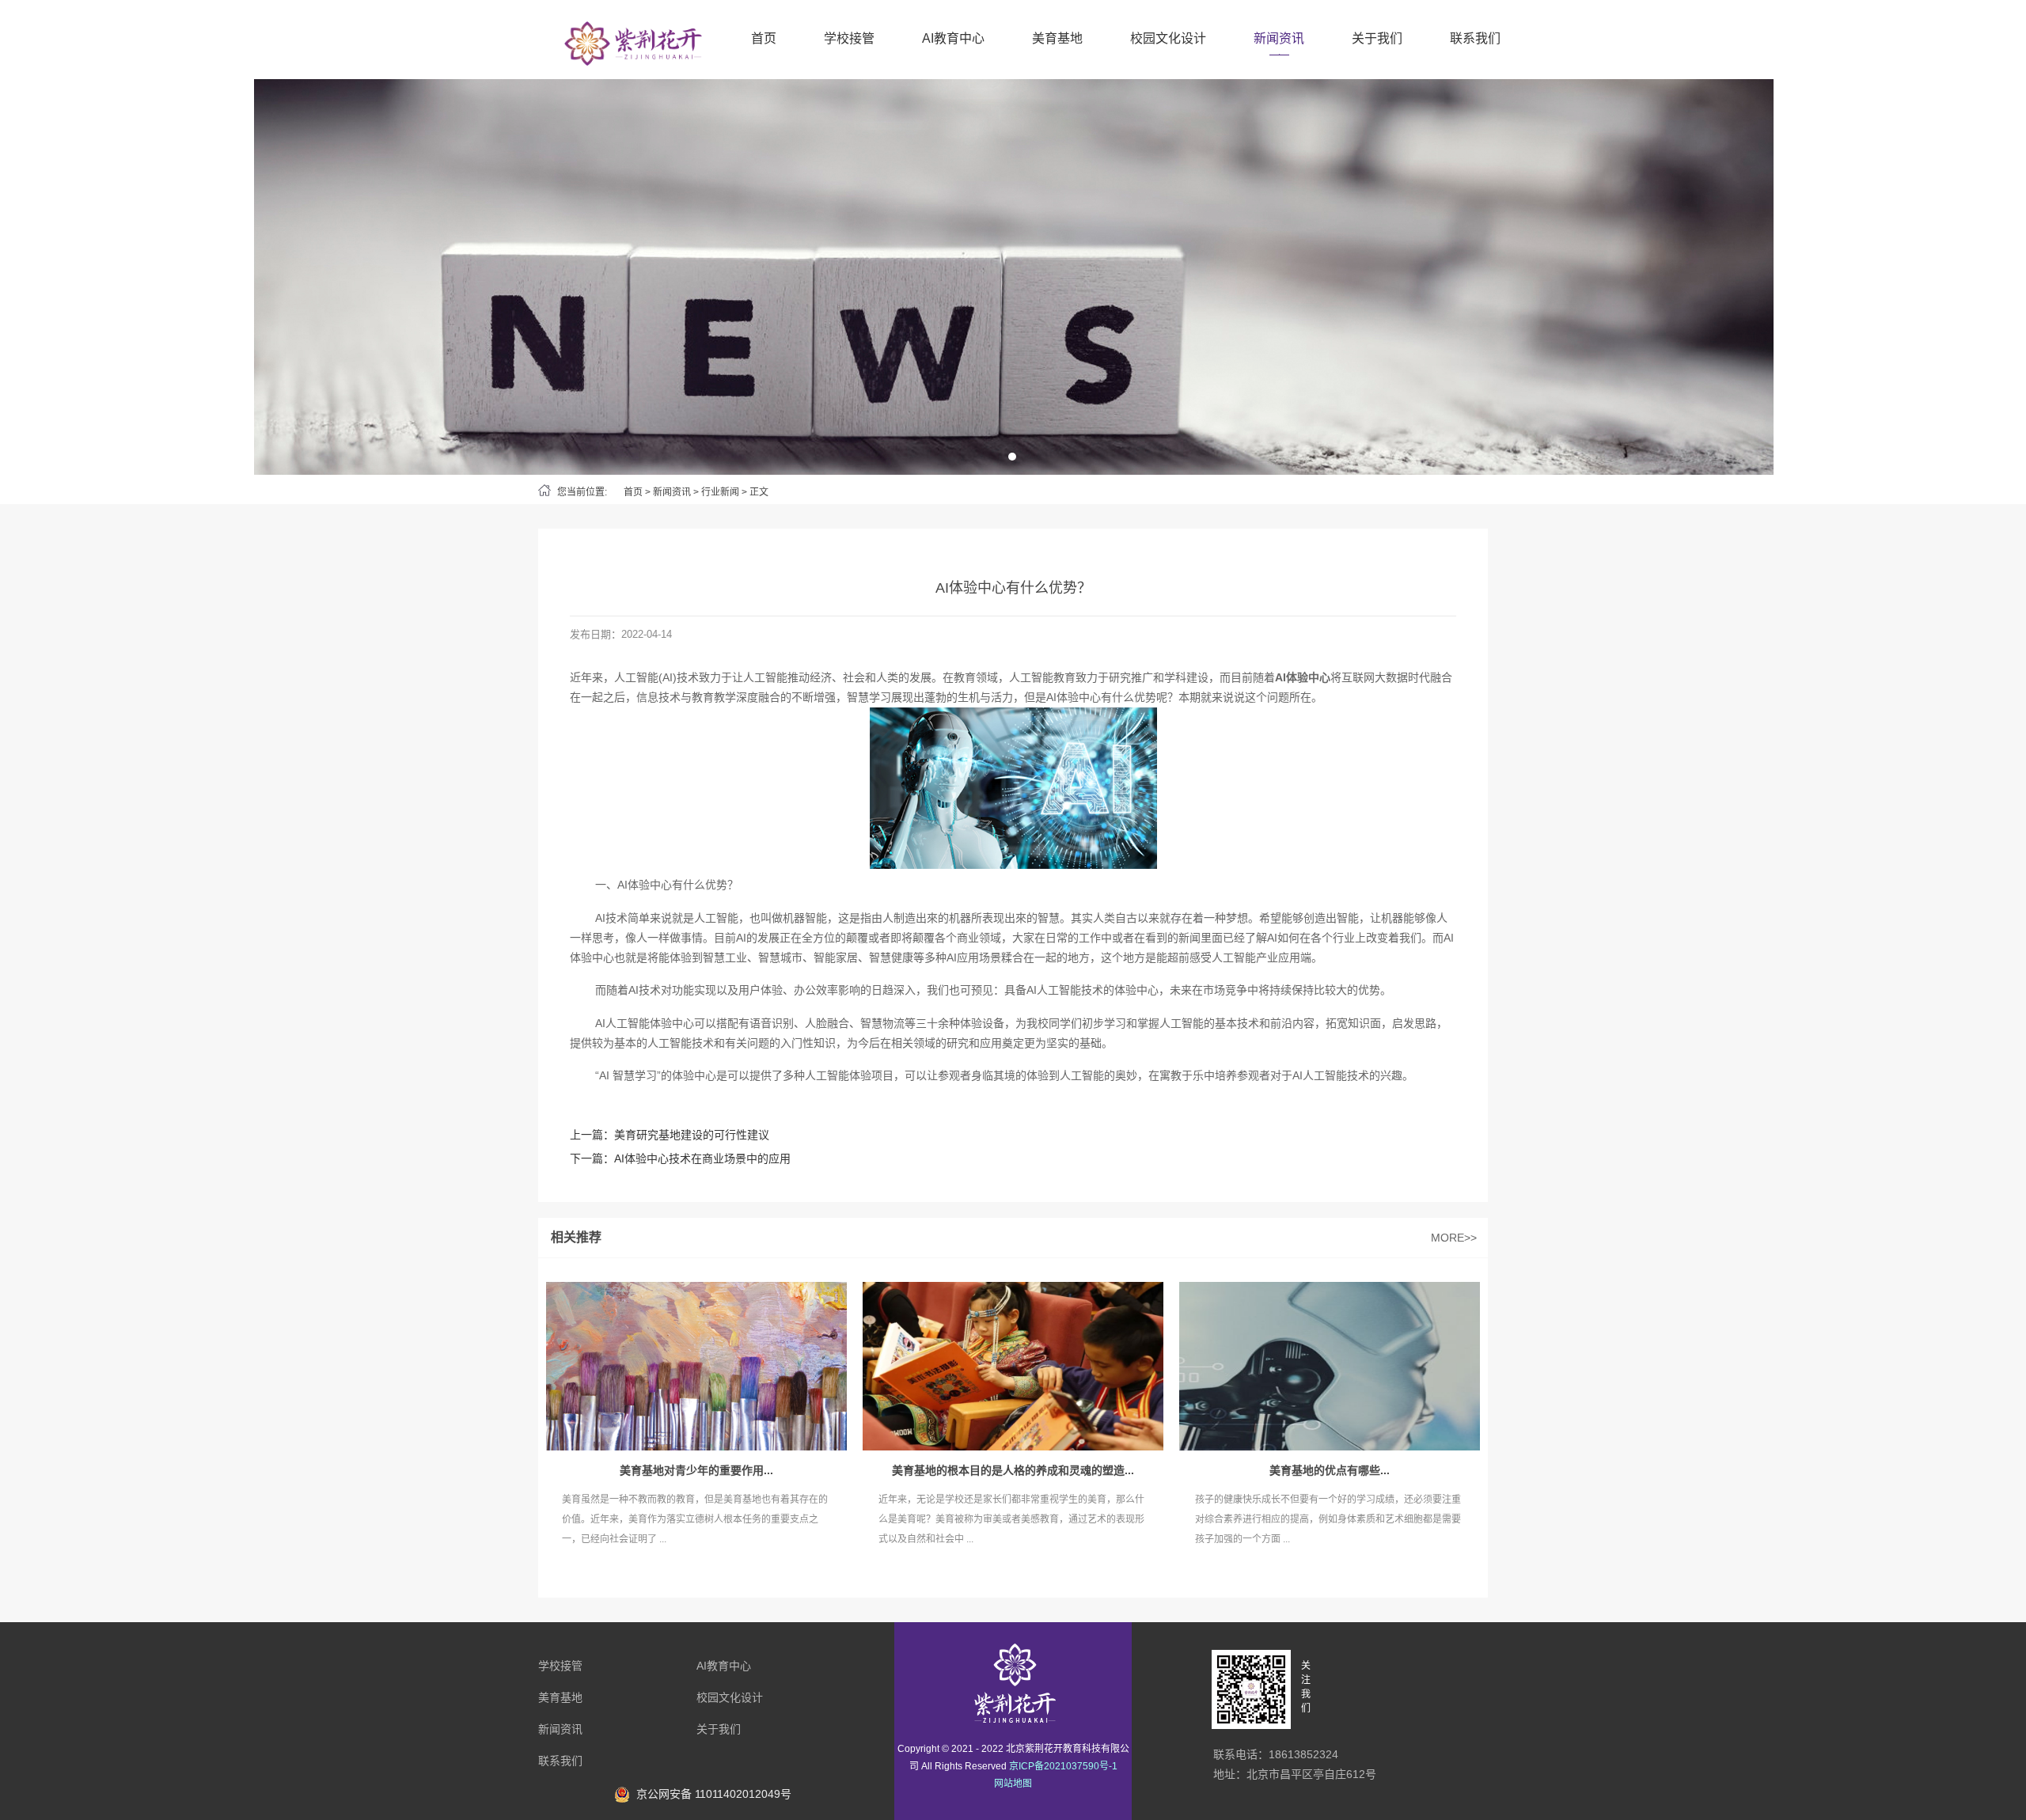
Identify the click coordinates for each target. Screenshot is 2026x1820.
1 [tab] (1012, 457)
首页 (764, 38)
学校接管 (849, 38)
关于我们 (1377, 38)
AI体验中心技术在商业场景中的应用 (702, 1158)
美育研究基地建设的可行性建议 (692, 1135)
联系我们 (1475, 38)
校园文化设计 (1168, 38)
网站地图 (1013, 1784)
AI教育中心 (953, 38)
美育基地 (1057, 38)
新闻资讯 (1279, 38)
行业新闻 (720, 492)
